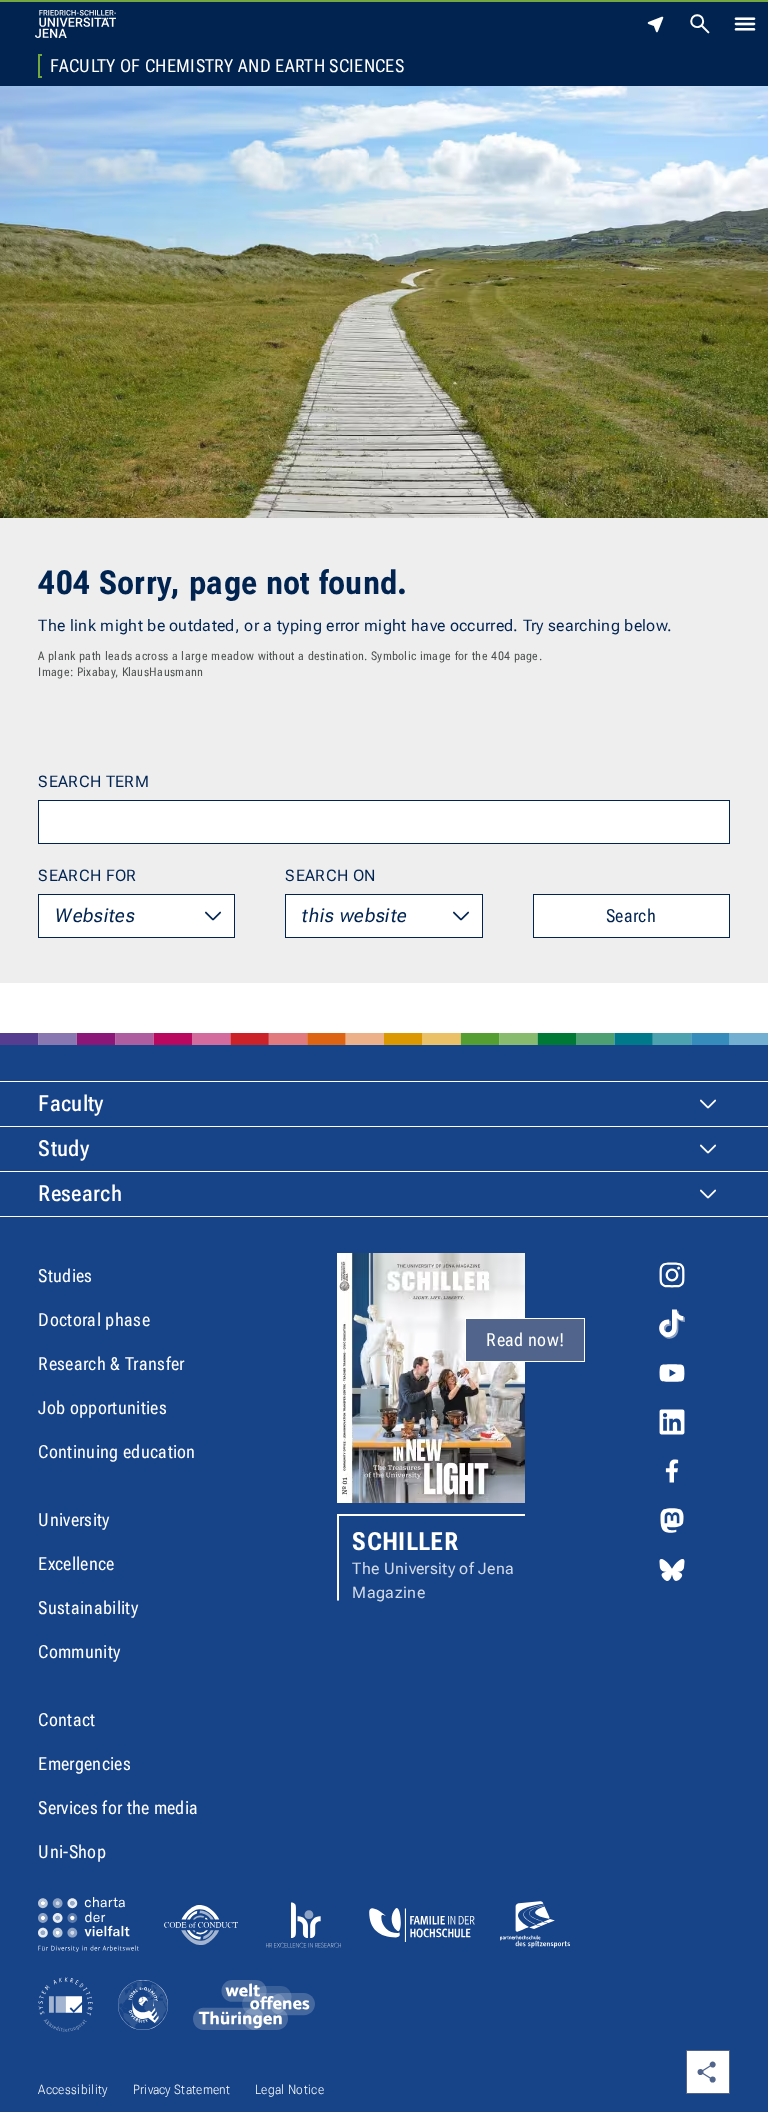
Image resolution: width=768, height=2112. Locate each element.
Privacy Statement (181, 2089)
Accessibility (72, 2089)
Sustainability (87, 1607)
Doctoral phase (93, 1319)
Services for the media (118, 1807)
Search (631, 915)
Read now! (525, 1339)
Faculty (70, 1103)
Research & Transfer (111, 1363)
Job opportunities (102, 1407)
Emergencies (84, 1763)
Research (80, 1193)
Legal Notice (289, 2089)
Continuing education (116, 1451)
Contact (66, 1719)
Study (63, 1148)
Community (79, 1651)
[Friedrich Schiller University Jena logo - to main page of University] (75, 24)
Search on (330, 875)
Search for (87, 875)
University (73, 1519)
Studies (65, 1275)
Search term (93, 781)
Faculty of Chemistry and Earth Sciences (226, 66)
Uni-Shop (72, 1851)
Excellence (76, 1563)
